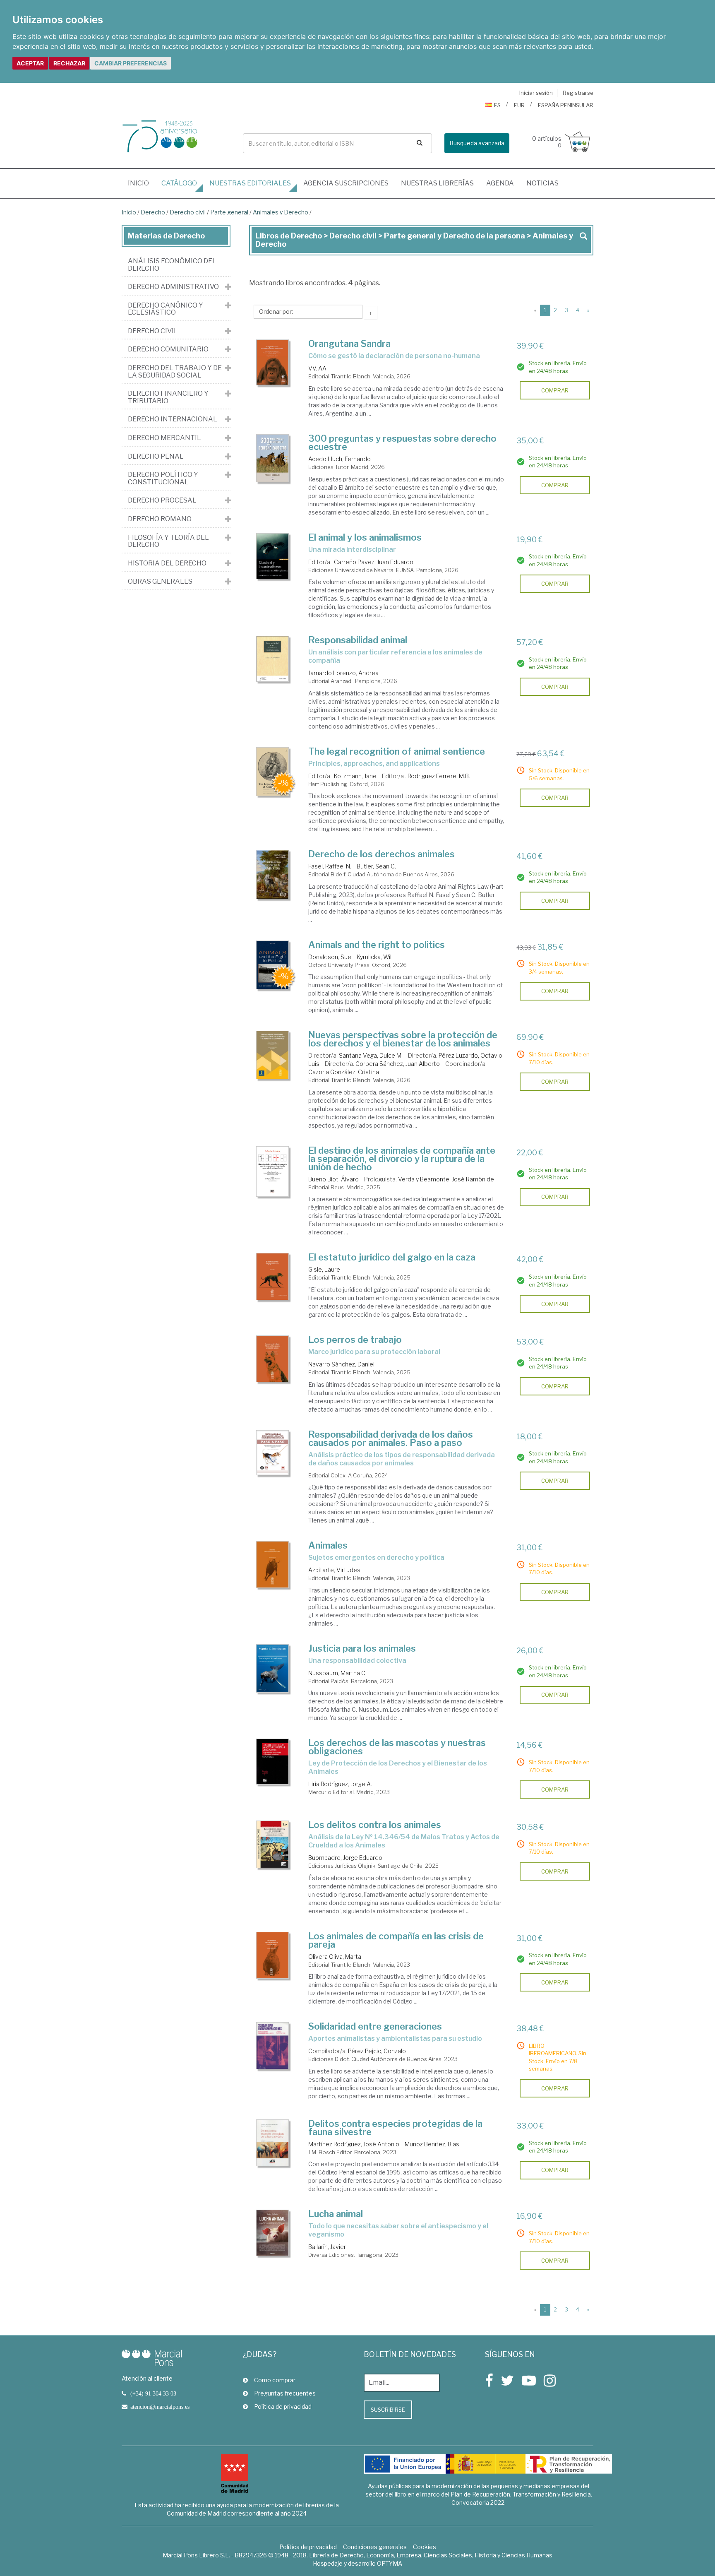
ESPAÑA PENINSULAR (566, 105)
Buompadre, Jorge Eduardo (345, 1858)
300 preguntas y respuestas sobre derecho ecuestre (402, 443)
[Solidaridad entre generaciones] (273, 2046)
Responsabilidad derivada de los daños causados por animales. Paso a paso (391, 1438)
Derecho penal (156, 457)
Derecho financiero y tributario (168, 397)
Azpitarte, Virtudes (334, 1570)
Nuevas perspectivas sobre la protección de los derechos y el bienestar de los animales (403, 1039)
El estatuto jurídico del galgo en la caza (392, 1257)
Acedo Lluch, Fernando (340, 459)
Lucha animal (336, 2214)
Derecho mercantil (164, 438)
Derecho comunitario (168, 349)
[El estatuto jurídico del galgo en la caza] (273, 1276)
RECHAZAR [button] (69, 63)
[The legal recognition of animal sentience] (273, 772)
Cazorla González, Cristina (344, 1072)
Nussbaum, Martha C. (337, 1673)
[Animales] (273, 1565)
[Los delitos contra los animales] (273, 1844)
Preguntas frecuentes (285, 2393)
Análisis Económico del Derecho (172, 265)
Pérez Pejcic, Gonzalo (377, 2051)
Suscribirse (388, 2410)
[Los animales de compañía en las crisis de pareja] (273, 1955)
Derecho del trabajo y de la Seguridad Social (175, 372)
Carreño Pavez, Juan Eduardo (374, 562)
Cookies (425, 2547)
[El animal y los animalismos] (273, 556)
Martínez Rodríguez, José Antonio (354, 2144)
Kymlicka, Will (375, 957)
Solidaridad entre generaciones (375, 2026)
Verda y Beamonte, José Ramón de (446, 1179)
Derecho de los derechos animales (381, 854)
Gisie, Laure (324, 1269)
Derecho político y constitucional (163, 478)
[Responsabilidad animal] (273, 659)
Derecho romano (160, 519)
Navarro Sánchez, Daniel (341, 1364)
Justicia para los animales (362, 1648)
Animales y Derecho (281, 212)
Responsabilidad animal (358, 640)
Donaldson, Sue (330, 957)
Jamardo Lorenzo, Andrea (343, 673)
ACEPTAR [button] (30, 63)
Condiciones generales (375, 2547)
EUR (519, 105)
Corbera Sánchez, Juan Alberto (398, 1064)
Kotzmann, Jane (355, 776)
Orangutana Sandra (349, 344)
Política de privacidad (283, 2406)
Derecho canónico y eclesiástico (166, 309)
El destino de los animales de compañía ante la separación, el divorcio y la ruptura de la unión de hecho (402, 1159)
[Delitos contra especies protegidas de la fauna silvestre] (273, 2143)
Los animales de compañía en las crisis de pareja (396, 1940)
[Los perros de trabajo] (273, 1359)
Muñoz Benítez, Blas (432, 2144)
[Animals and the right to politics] (273, 965)
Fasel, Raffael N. (330, 866)
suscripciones (346, 183)
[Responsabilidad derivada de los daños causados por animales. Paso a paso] (273, 1453)
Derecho (153, 212)
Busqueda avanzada (477, 143)
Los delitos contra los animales (375, 1825)
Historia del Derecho (167, 563)
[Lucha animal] (273, 2233)
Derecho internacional (173, 419)
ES (497, 105)
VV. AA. (318, 368)
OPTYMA (390, 2563)
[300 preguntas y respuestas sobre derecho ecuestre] (273, 458)
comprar (555, 390)
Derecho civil (188, 212)
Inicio (142, 183)
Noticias (542, 183)
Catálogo (179, 183)
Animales (328, 1545)
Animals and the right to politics (377, 945)
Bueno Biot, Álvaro (334, 1179)
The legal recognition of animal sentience (397, 751)
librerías (437, 183)
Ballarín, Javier (327, 2247)
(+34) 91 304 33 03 (153, 2393)
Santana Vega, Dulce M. (371, 1055)
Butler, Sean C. (376, 866)
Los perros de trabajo (355, 1340)
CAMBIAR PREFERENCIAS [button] (131, 63)
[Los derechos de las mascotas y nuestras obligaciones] (273, 1762)
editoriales (250, 183)
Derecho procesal (162, 500)
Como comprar (275, 2380)
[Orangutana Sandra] (273, 362)
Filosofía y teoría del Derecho (168, 541)
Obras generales (160, 582)
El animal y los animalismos (365, 537)
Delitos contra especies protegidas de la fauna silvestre (395, 2128)
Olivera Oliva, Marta (335, 1957)
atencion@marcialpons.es (160, 2407)
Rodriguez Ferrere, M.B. (439, 776)
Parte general (230, 212)
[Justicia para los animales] (273, 1669)
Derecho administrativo (173, 287)
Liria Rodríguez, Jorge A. (340, 1784)
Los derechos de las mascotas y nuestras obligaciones (397, 1747)
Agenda (500, 183)
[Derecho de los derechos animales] (273, 874)
